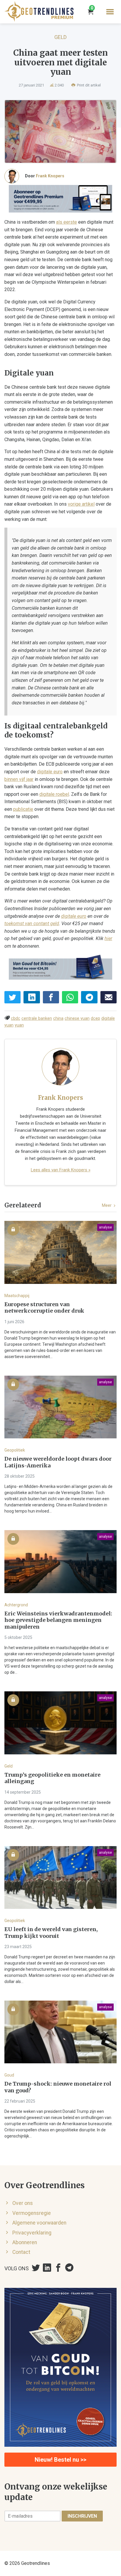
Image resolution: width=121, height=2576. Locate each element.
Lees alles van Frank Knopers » (61, 1170)
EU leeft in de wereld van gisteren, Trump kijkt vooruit (51, 1933)
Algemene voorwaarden (39, 2223)
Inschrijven (82, 2516)
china (58, 1018)
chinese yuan (77, 1018)
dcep (95, 1018)
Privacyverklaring (32, 2233)
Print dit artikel (88, 85)
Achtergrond (16, 1605)
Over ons (23, 2203)
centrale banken (37, 1018)
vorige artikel (81, 504)
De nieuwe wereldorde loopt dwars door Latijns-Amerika (58, 1462)
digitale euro (50, 772)
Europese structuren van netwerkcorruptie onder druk (44, 1308)
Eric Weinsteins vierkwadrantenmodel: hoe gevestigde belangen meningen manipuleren (58, 1620)
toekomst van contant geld (32, 923)
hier (108, 938)
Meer (107, 1205)
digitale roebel (54, 794)
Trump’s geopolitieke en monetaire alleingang (52, 1778)
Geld (60, 37)
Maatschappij (17, 1296)
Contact (21, 2252)
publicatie (23, 809)
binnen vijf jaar (19, 779)
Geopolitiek (15, 1450)
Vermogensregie (32, 2213)
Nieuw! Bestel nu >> (60, 2460)
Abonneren (25, 2242)
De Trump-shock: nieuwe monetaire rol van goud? (58, 2087)
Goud (9, 2075)
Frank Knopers (50, 176)
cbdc (16, 1018)
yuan (19, 1025)
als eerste (67, 222)
